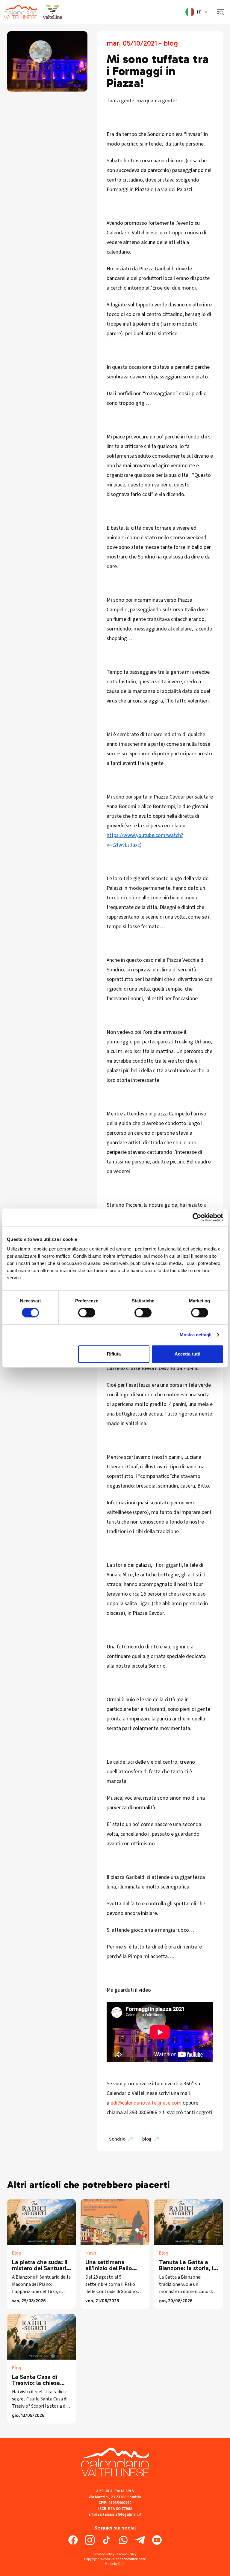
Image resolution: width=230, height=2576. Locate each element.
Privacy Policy (104, 2554)
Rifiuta (114, 1354)
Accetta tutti (187, 1354)
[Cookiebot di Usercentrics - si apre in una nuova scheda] (197, 1217)
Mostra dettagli (196, 1335)
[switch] (87, 1313)
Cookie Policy (127, 2554)
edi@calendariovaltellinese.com (146, 2103)
